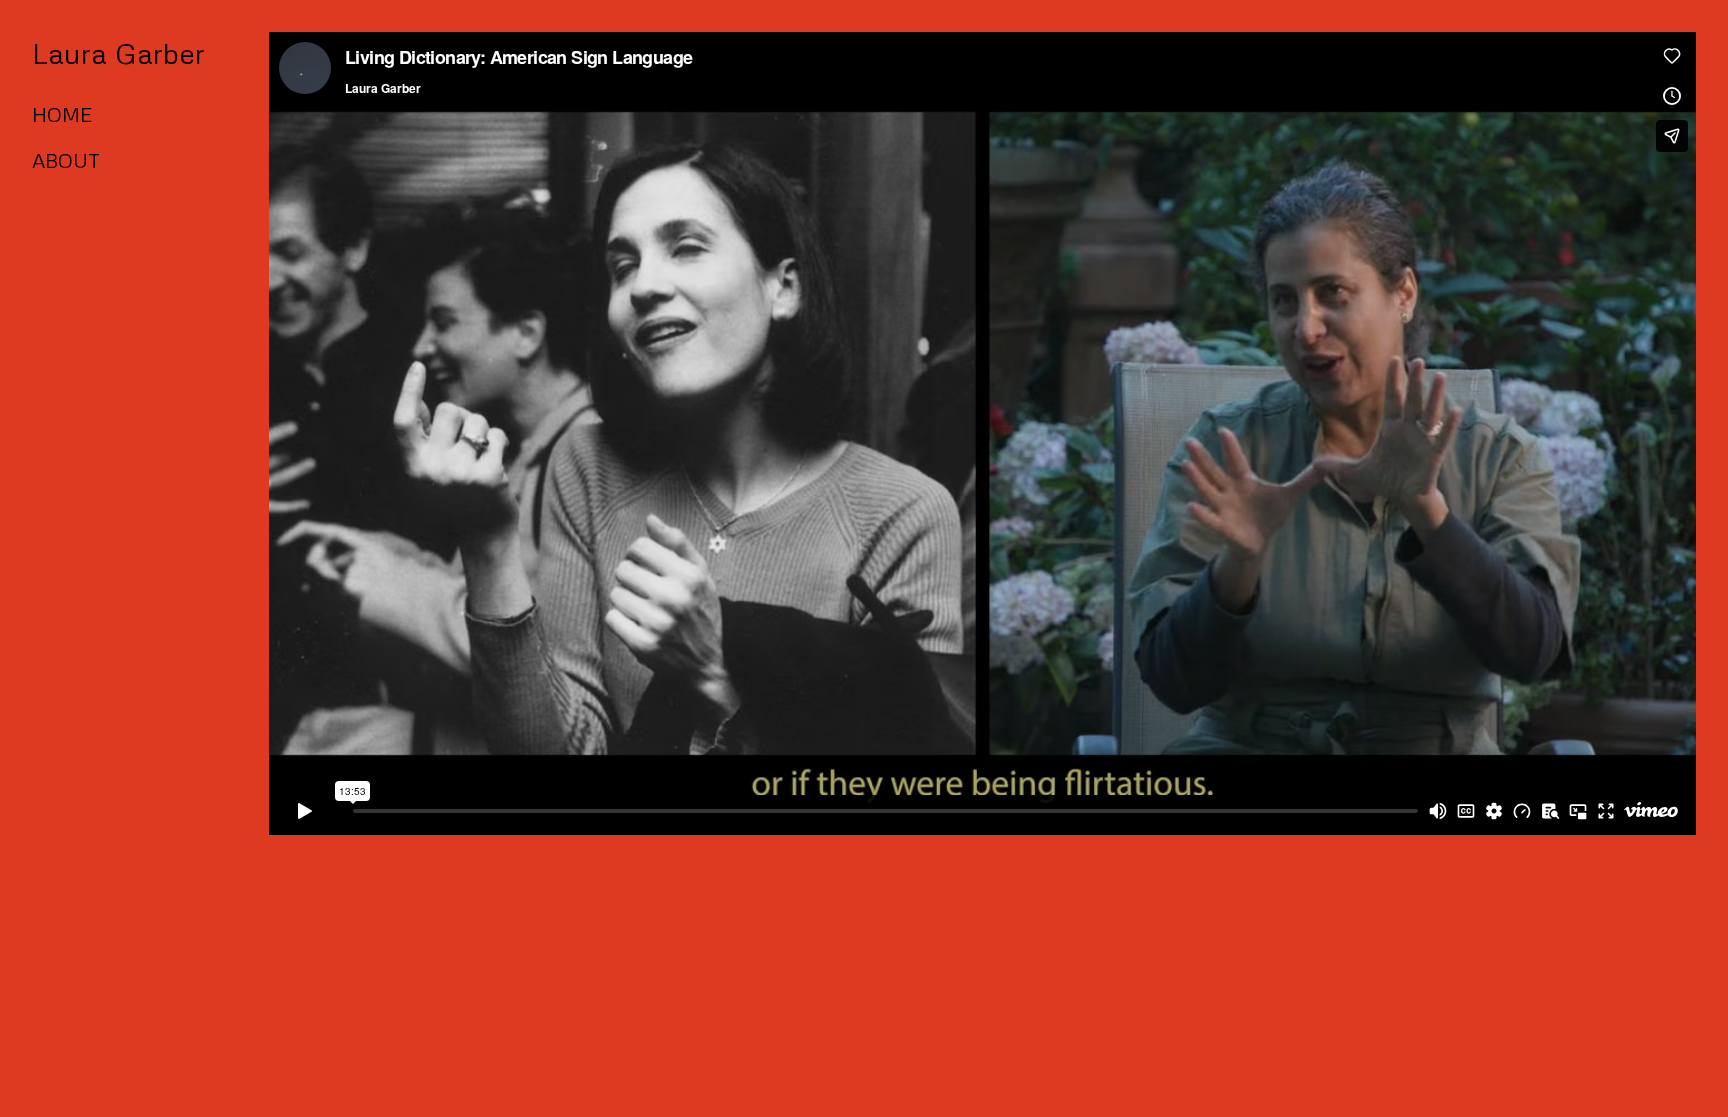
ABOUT (66, 160)
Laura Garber (118, 52)
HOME (62, 114)
